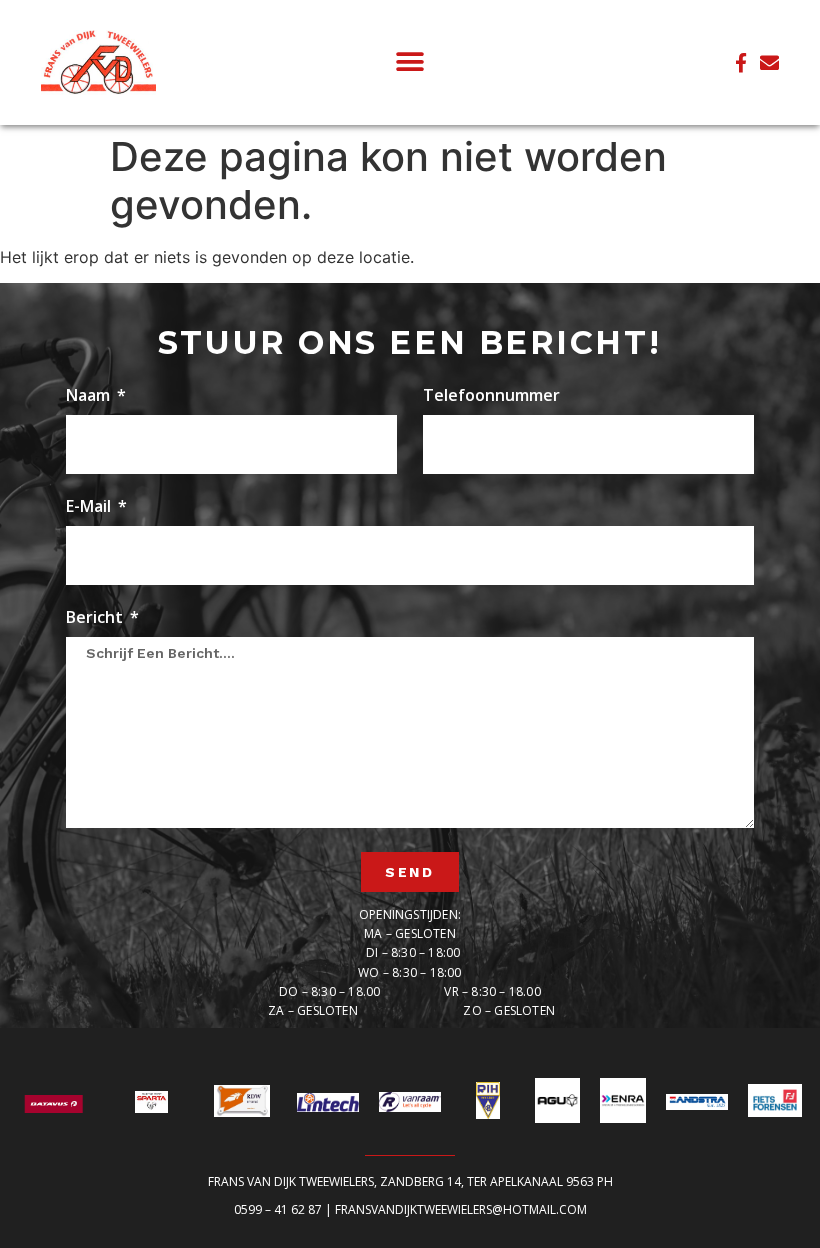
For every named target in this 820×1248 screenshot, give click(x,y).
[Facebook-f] (741, 62)
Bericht (96, 618)
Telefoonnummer (491, 396)
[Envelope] (769, 62)
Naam (90, 396)
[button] (409, 62)
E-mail (90, 507)
